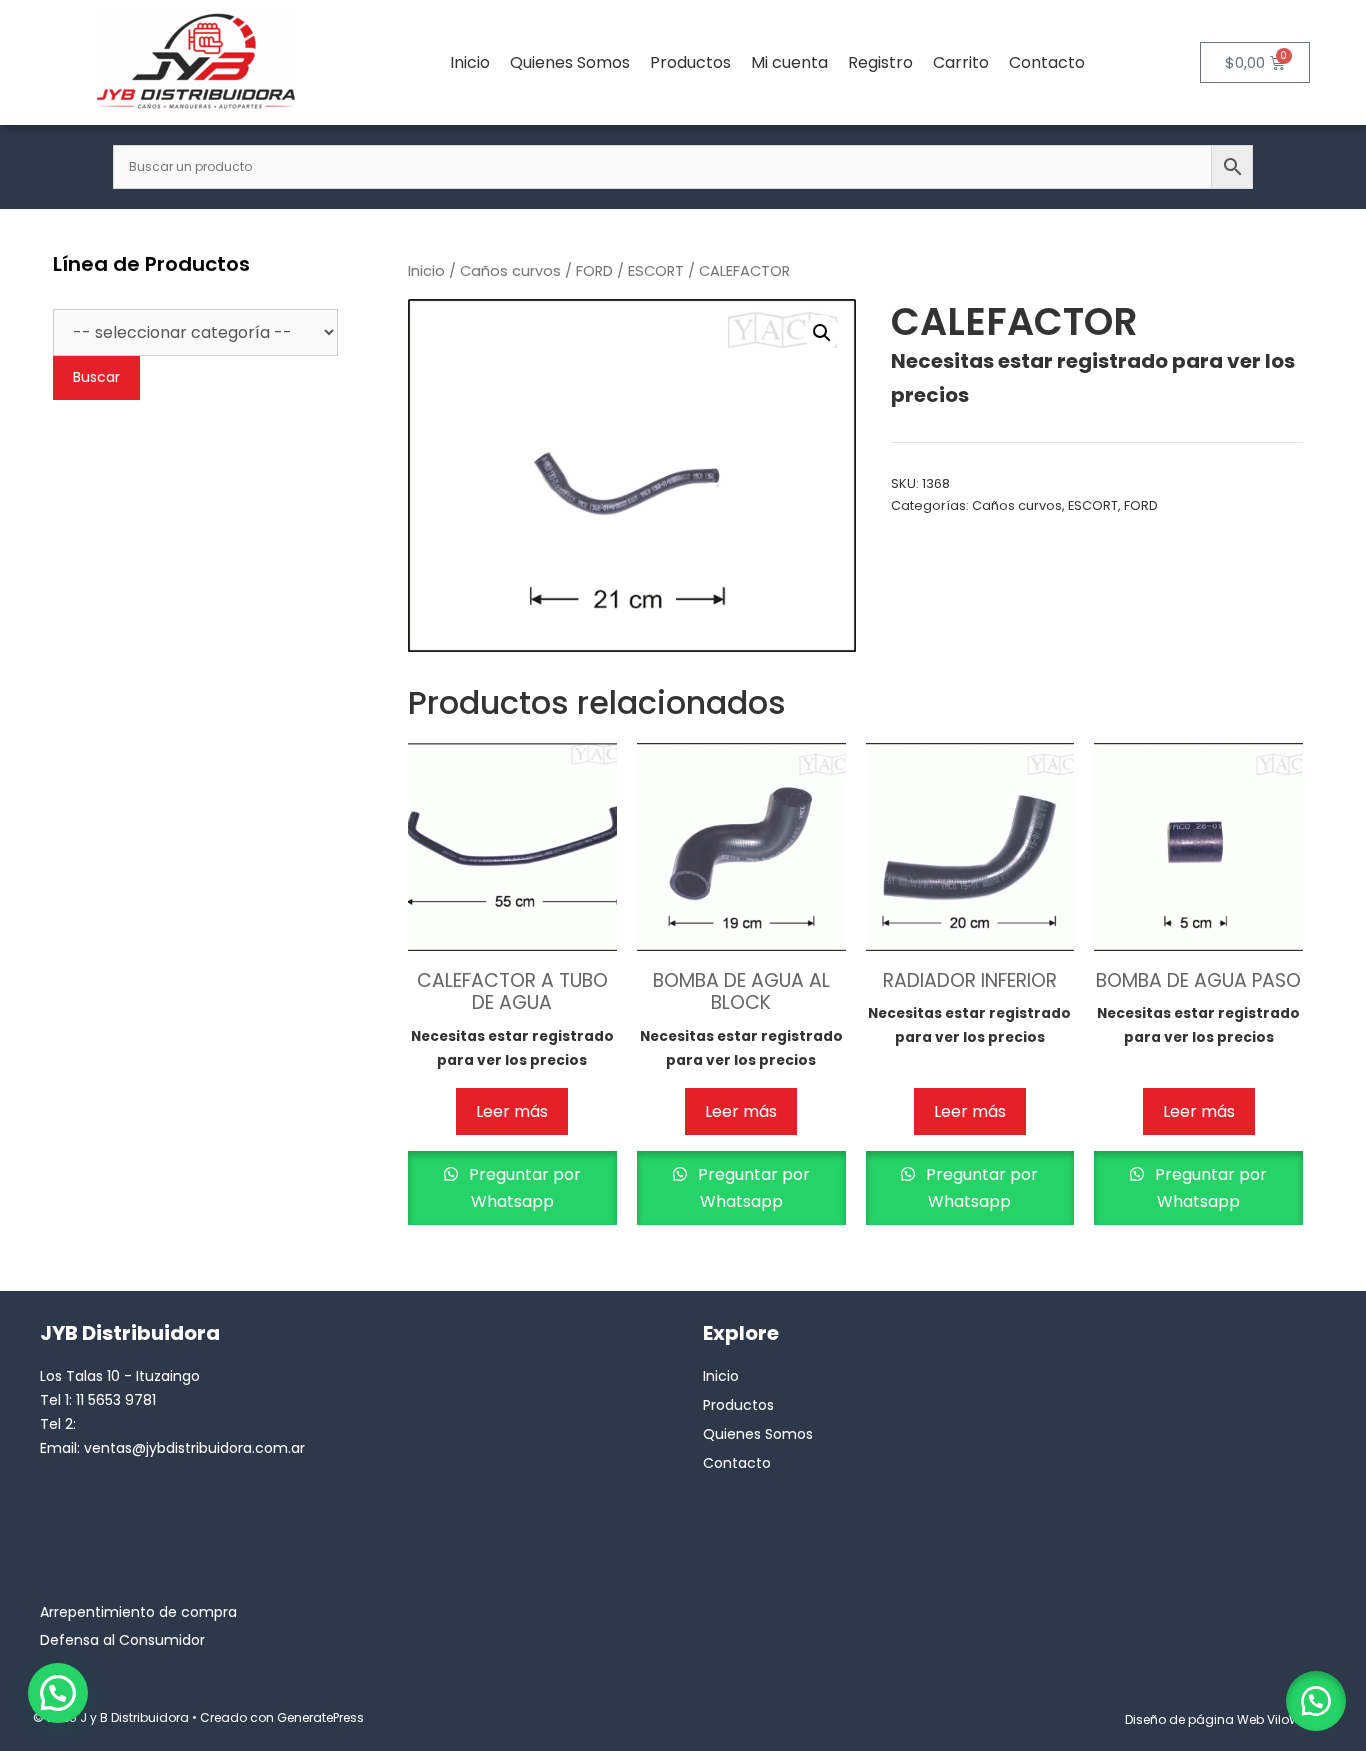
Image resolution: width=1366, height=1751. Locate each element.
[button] (822, 333)
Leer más (512, 1111)
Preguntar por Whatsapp (523, 1188)
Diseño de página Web (1194, 1719)
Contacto (1047, 62)
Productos (690, 62)
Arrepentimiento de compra (138, 1612)
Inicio (470, 62)
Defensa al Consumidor (122, 1640)
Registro (880, 62)
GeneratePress (320, 1717)
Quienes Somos (570, 62)
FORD (594, 271)
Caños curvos (510, 271)
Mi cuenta (789, 62)
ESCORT (656, 271)
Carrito (961, 62)
